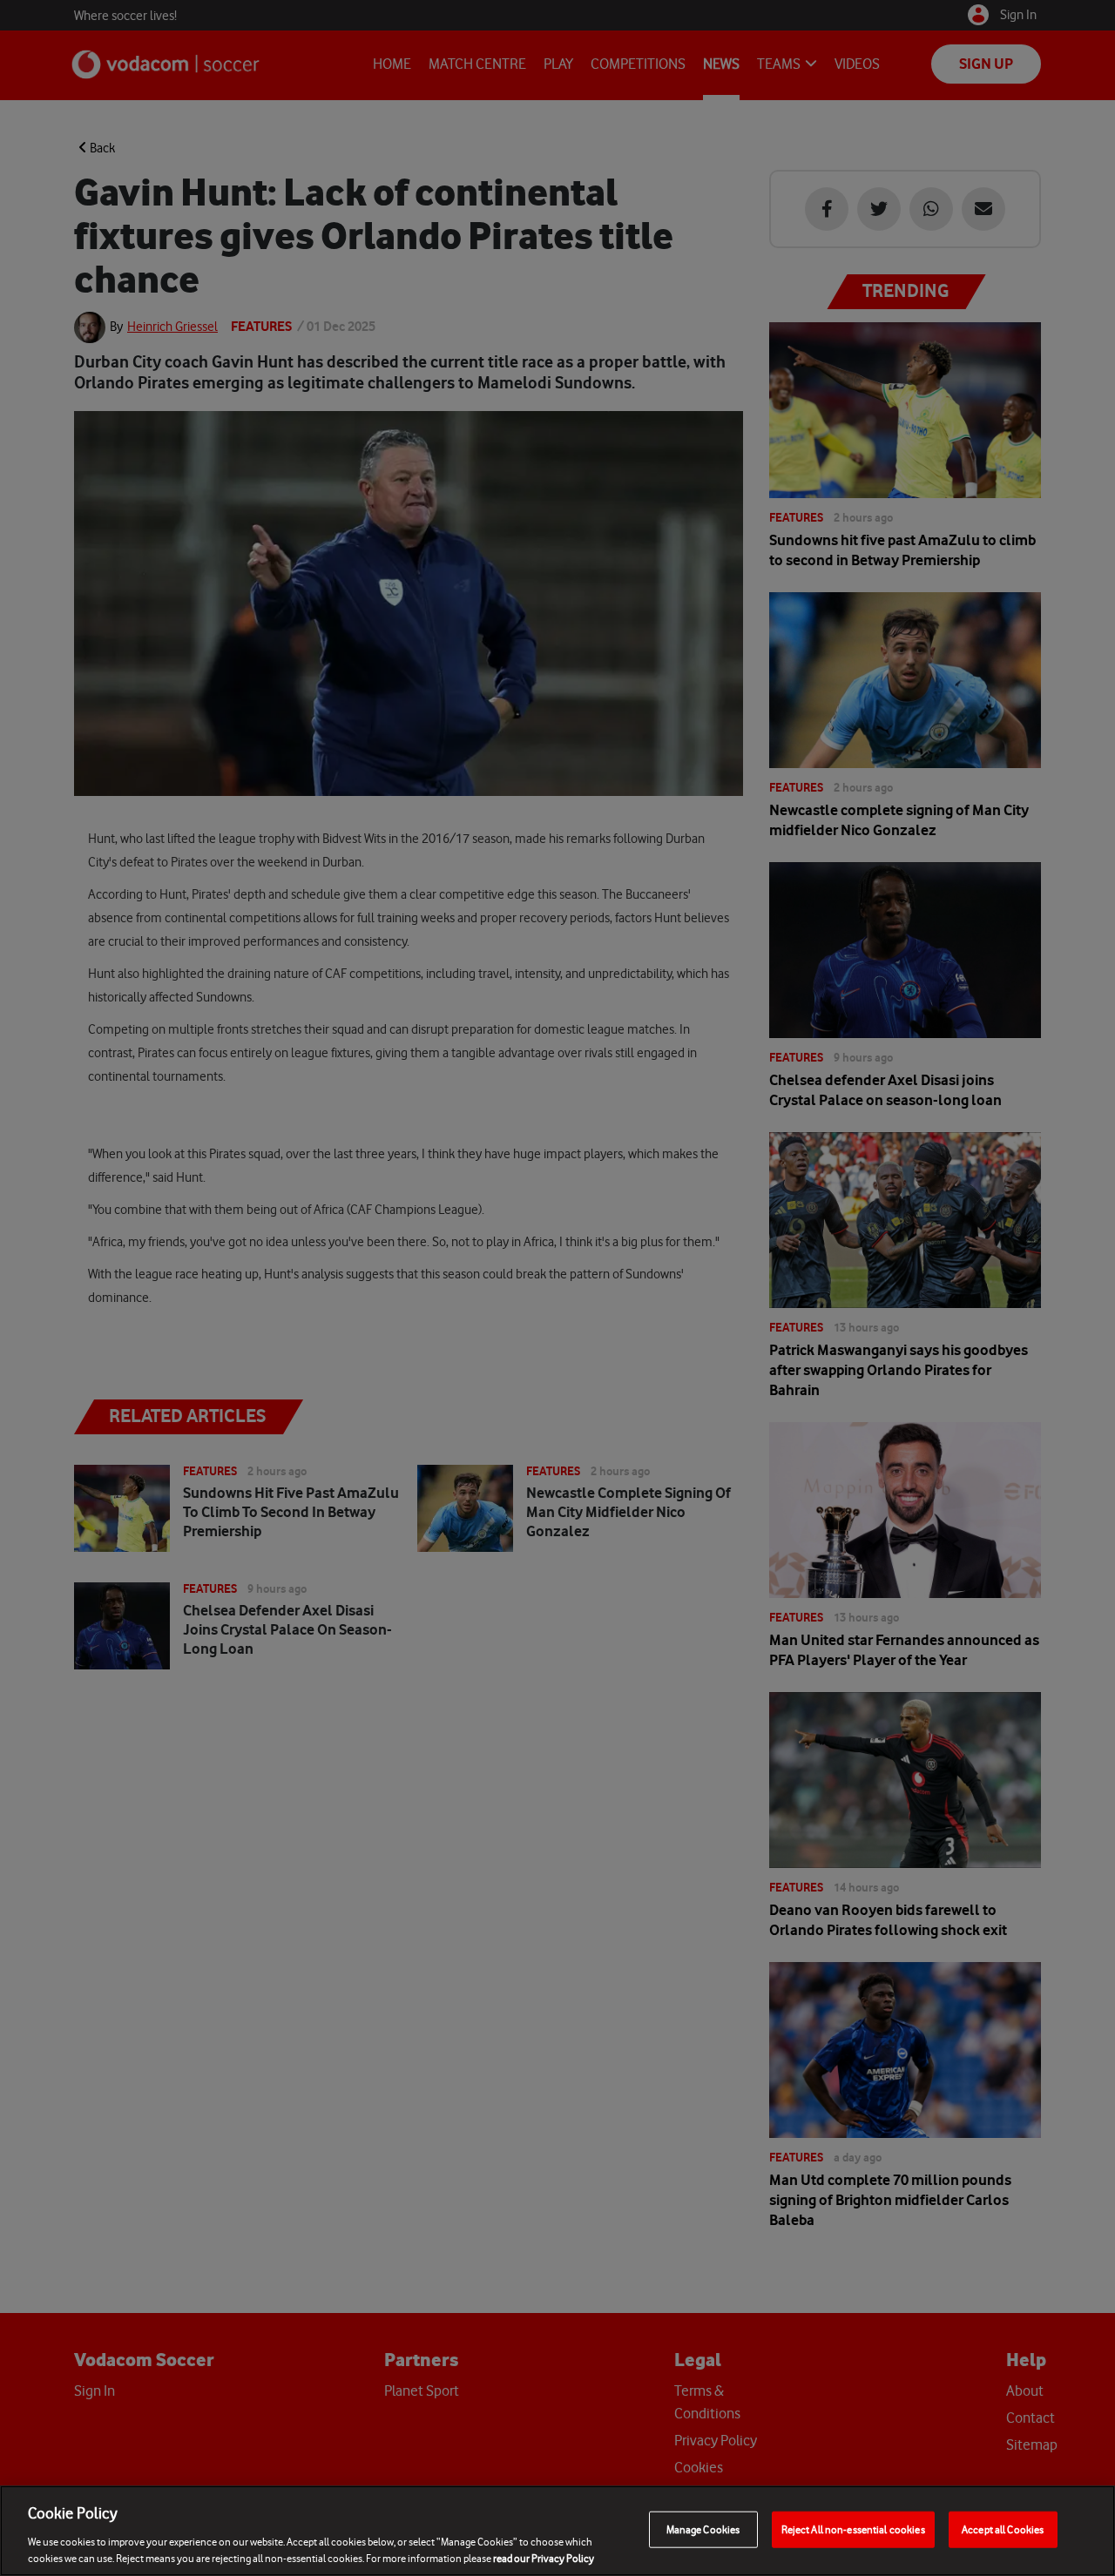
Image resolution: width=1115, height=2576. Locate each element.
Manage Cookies (703, 2529)
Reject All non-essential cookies (853, 2529)
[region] (557, 2531)
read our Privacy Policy (544, 2558)
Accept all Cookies (1003, 2529)
